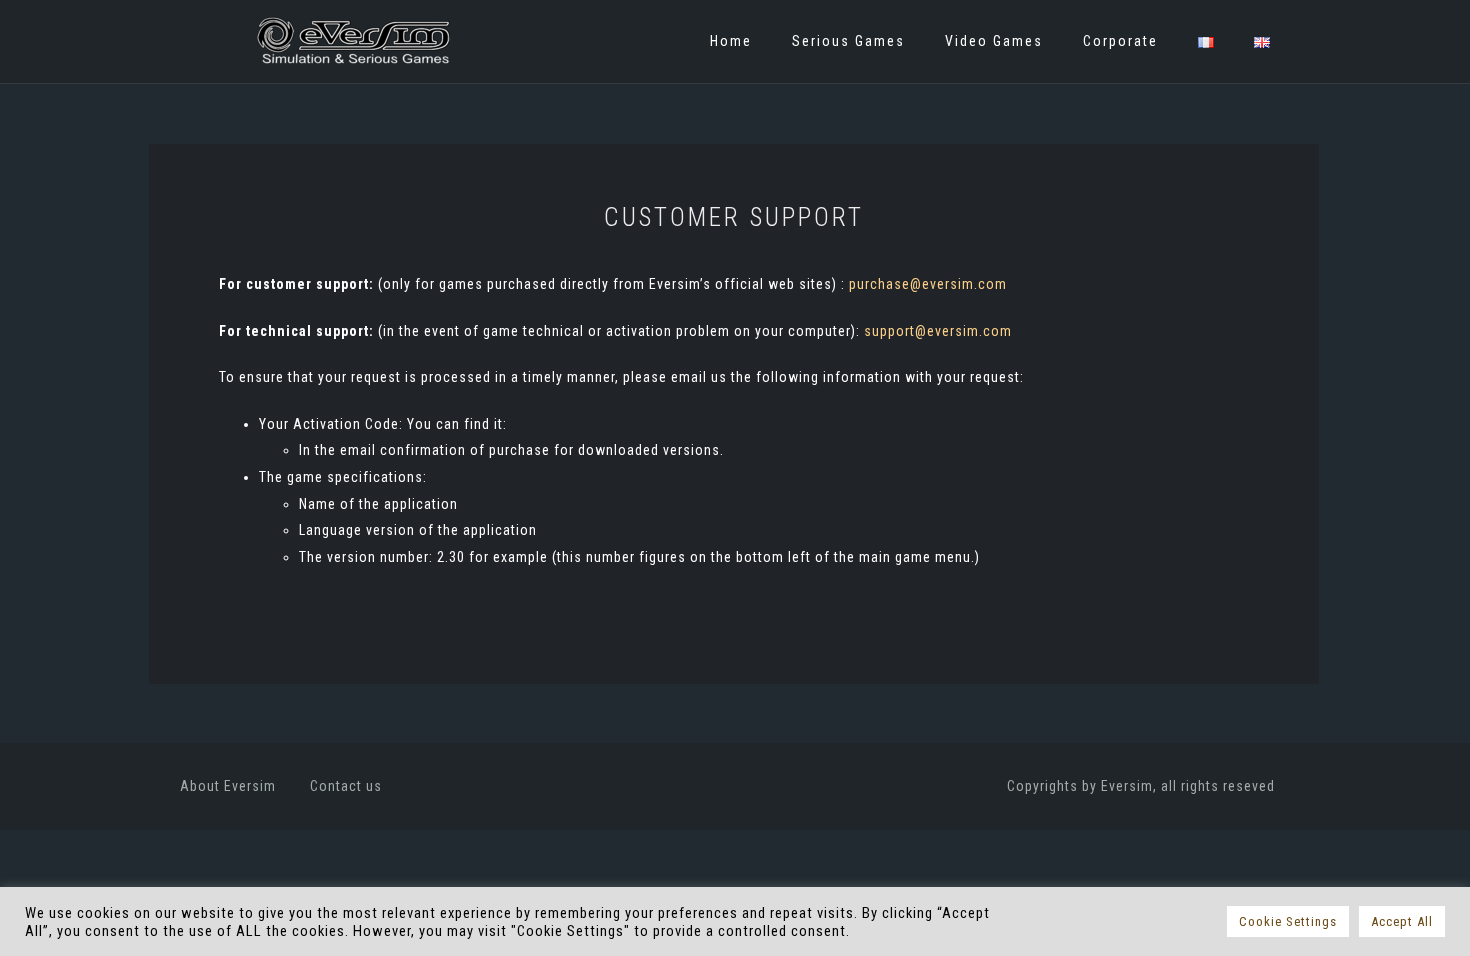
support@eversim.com (938, 331)
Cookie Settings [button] (1288, 921)
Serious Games (848, 41)
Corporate (1120, 41)
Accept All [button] (1402, 921)
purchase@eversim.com (928, 284)
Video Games (994, 41)
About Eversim (228, 786)
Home (731, 41)
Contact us (346, 786)
